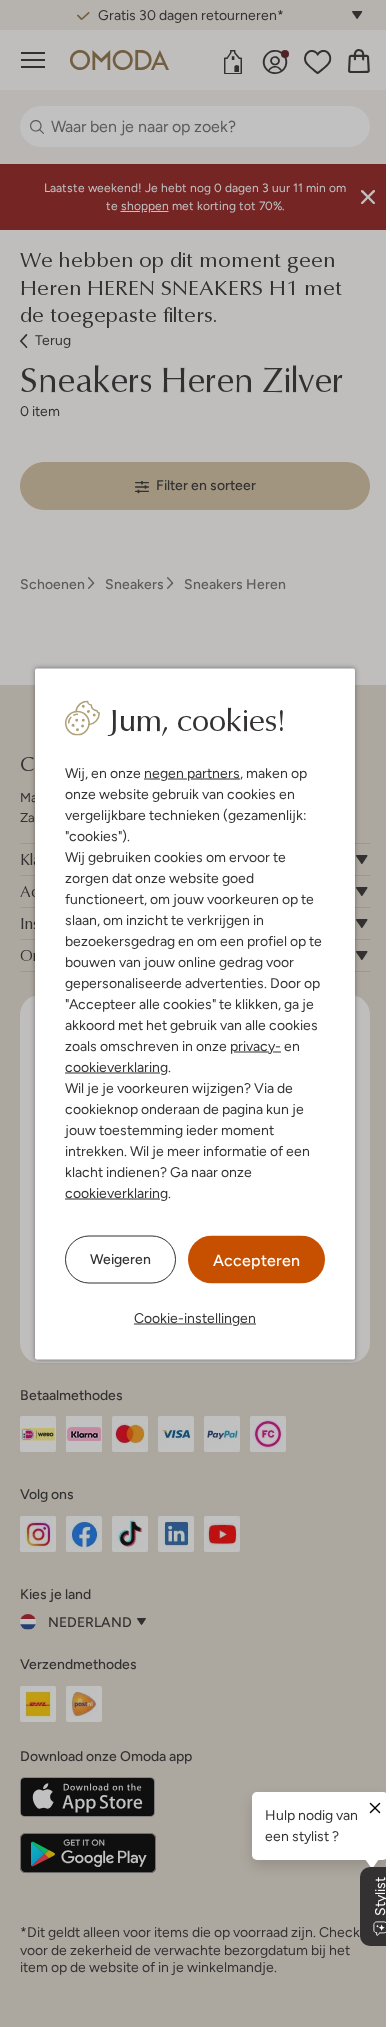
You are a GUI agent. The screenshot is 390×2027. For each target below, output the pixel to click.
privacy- (255, 1045)
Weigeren (120, 1259)
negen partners (192, 772)
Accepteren (256, 1259)
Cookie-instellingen (195, 1317)
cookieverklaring (116, 1066)
